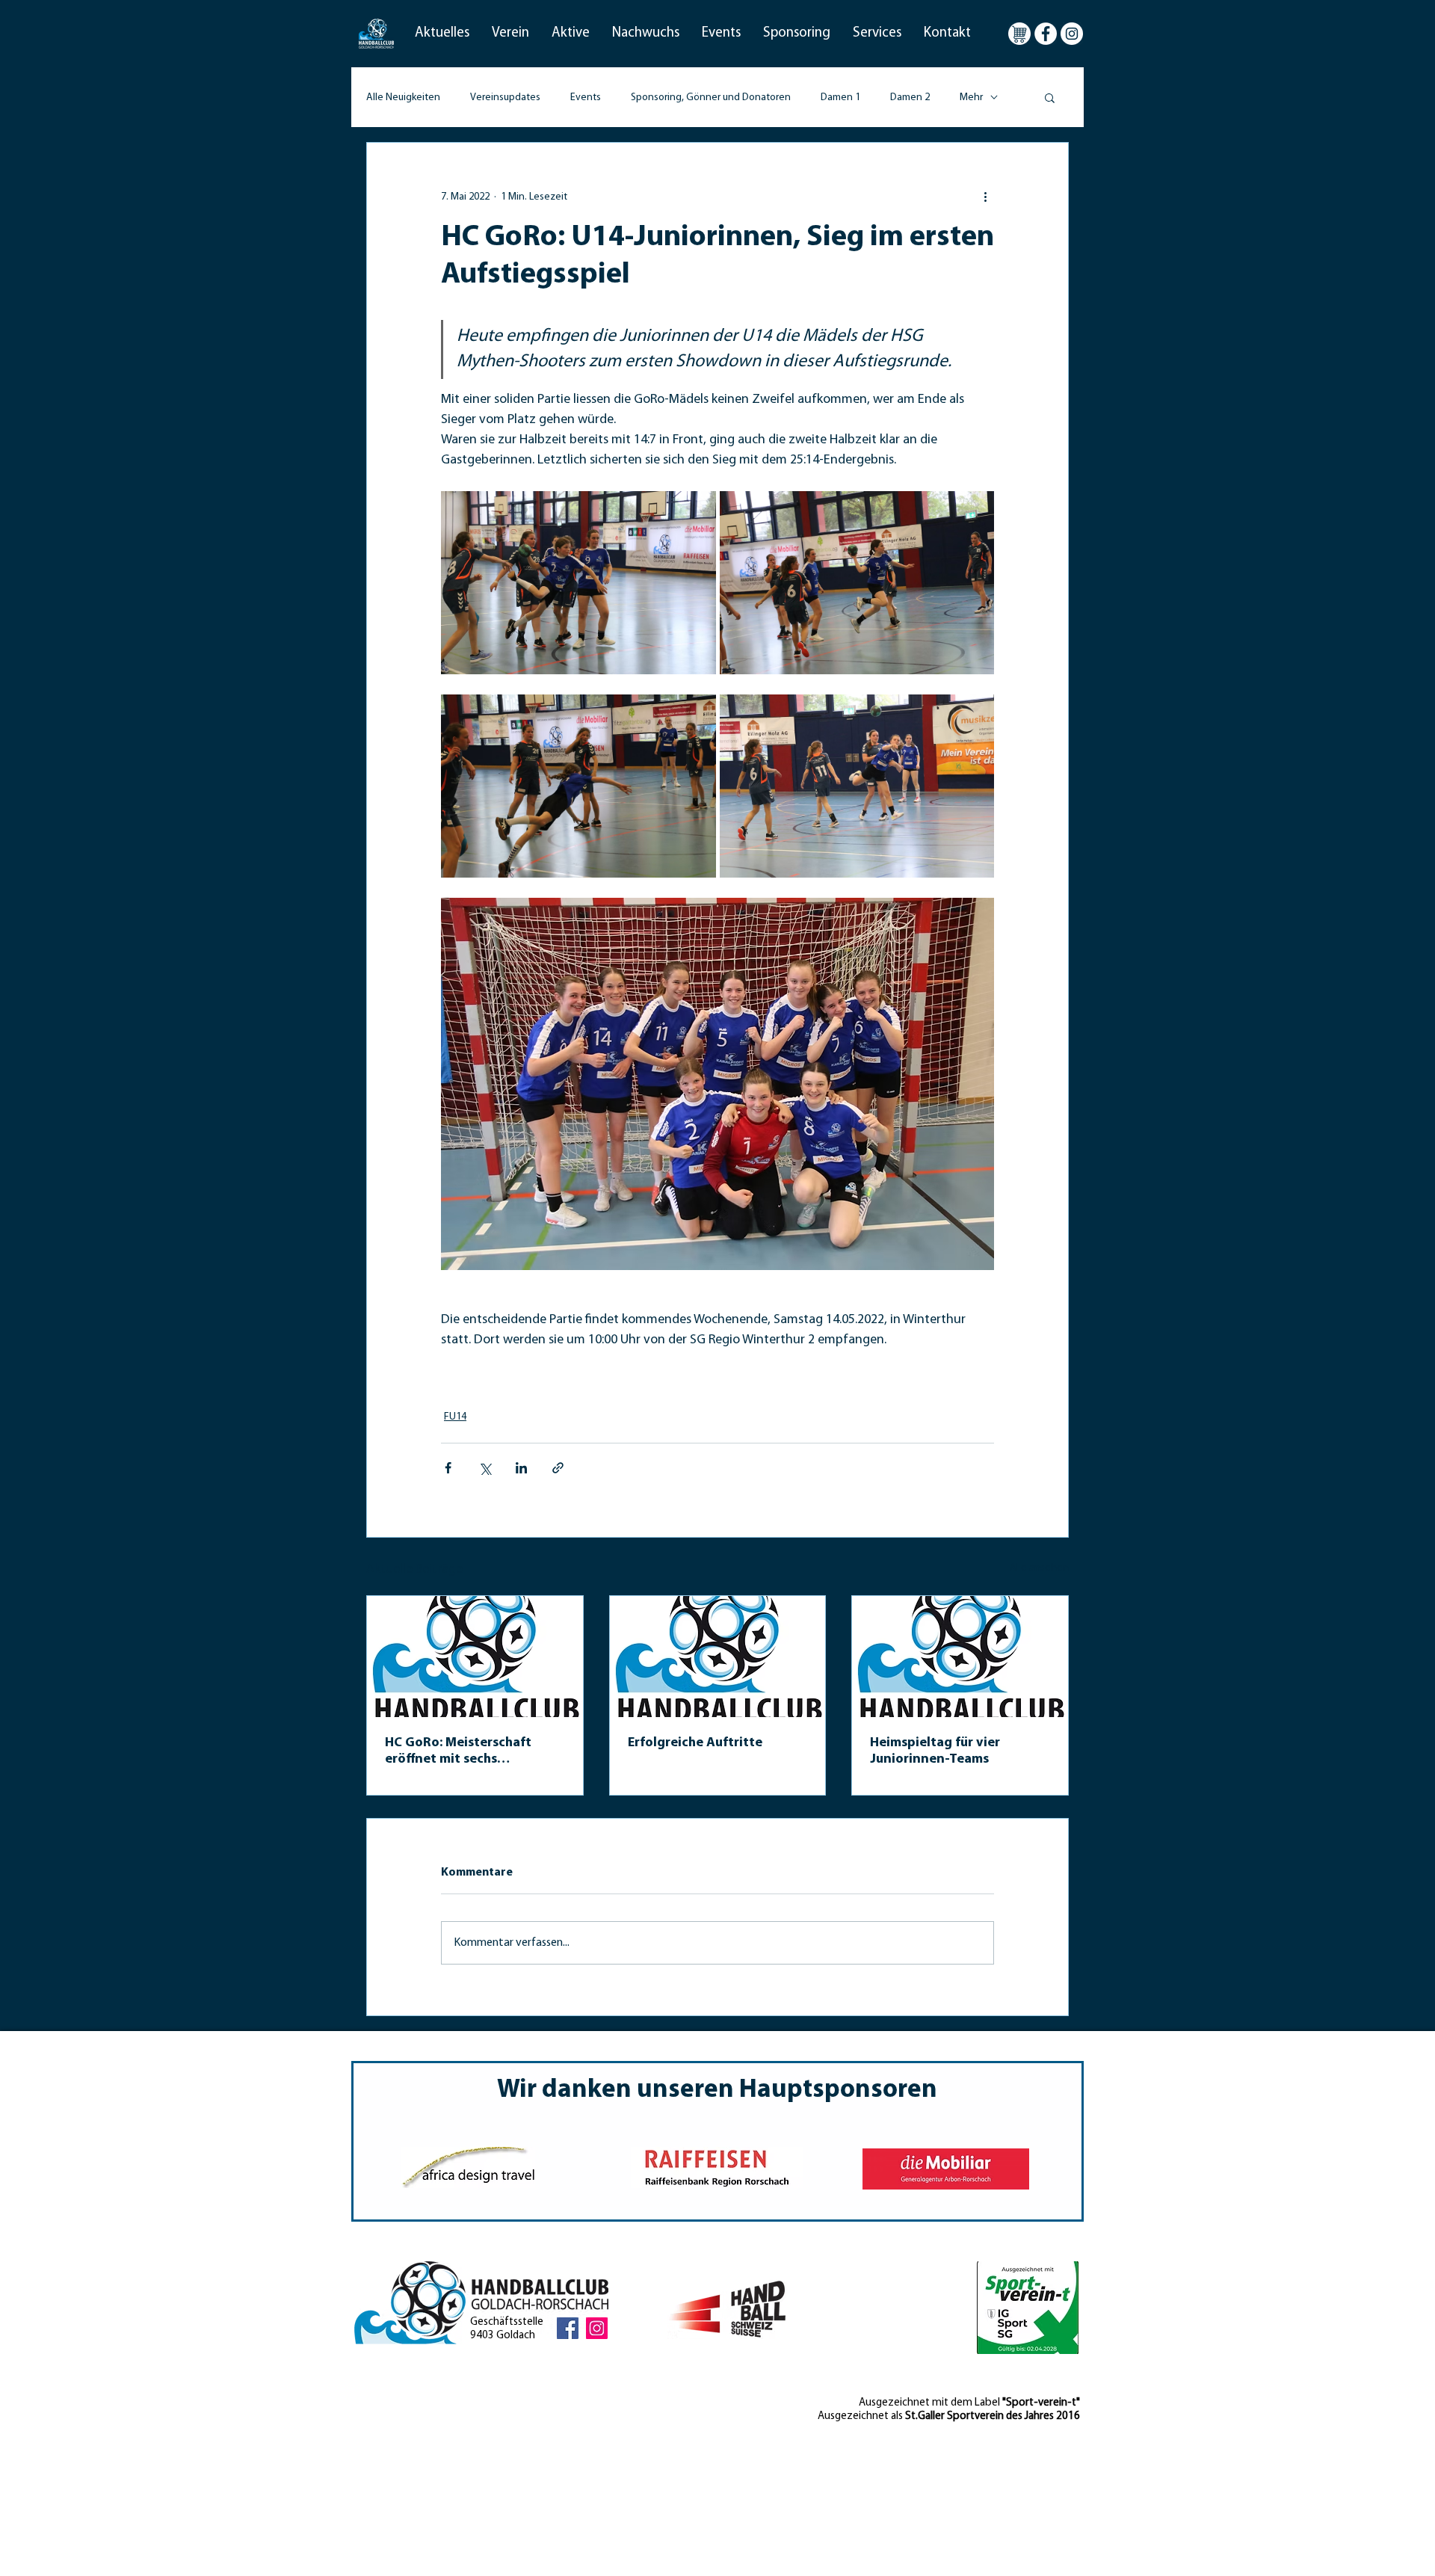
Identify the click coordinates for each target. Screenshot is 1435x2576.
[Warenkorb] (1019, 34)
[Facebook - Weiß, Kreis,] (1046, 34)
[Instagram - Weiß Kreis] (1072, 34)
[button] (442, 34)
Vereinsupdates (505, 98)
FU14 (455, 1417)
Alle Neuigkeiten (403, 98)
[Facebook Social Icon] (568, 2328)
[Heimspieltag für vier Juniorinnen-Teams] (960, 1657)
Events (586, 98)
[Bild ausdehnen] (578, 583)
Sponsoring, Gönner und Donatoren (711, 98)
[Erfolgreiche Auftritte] (718, 1657)
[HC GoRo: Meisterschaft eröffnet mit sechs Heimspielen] (475, 1657)
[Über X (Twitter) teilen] (485, 1468)
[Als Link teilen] (558, 1468)
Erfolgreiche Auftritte (695, 1743)
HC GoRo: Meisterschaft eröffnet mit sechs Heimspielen (458, 1752)
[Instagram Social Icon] (597, 2328)
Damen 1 (840, 98)
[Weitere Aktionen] (985, 197)
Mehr (971, 98)
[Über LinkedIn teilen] (521, 1468)
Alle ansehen (1039, 1568)
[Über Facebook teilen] (448, 1468)
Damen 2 (910, 98)
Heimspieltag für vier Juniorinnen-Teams (935, 1751)
